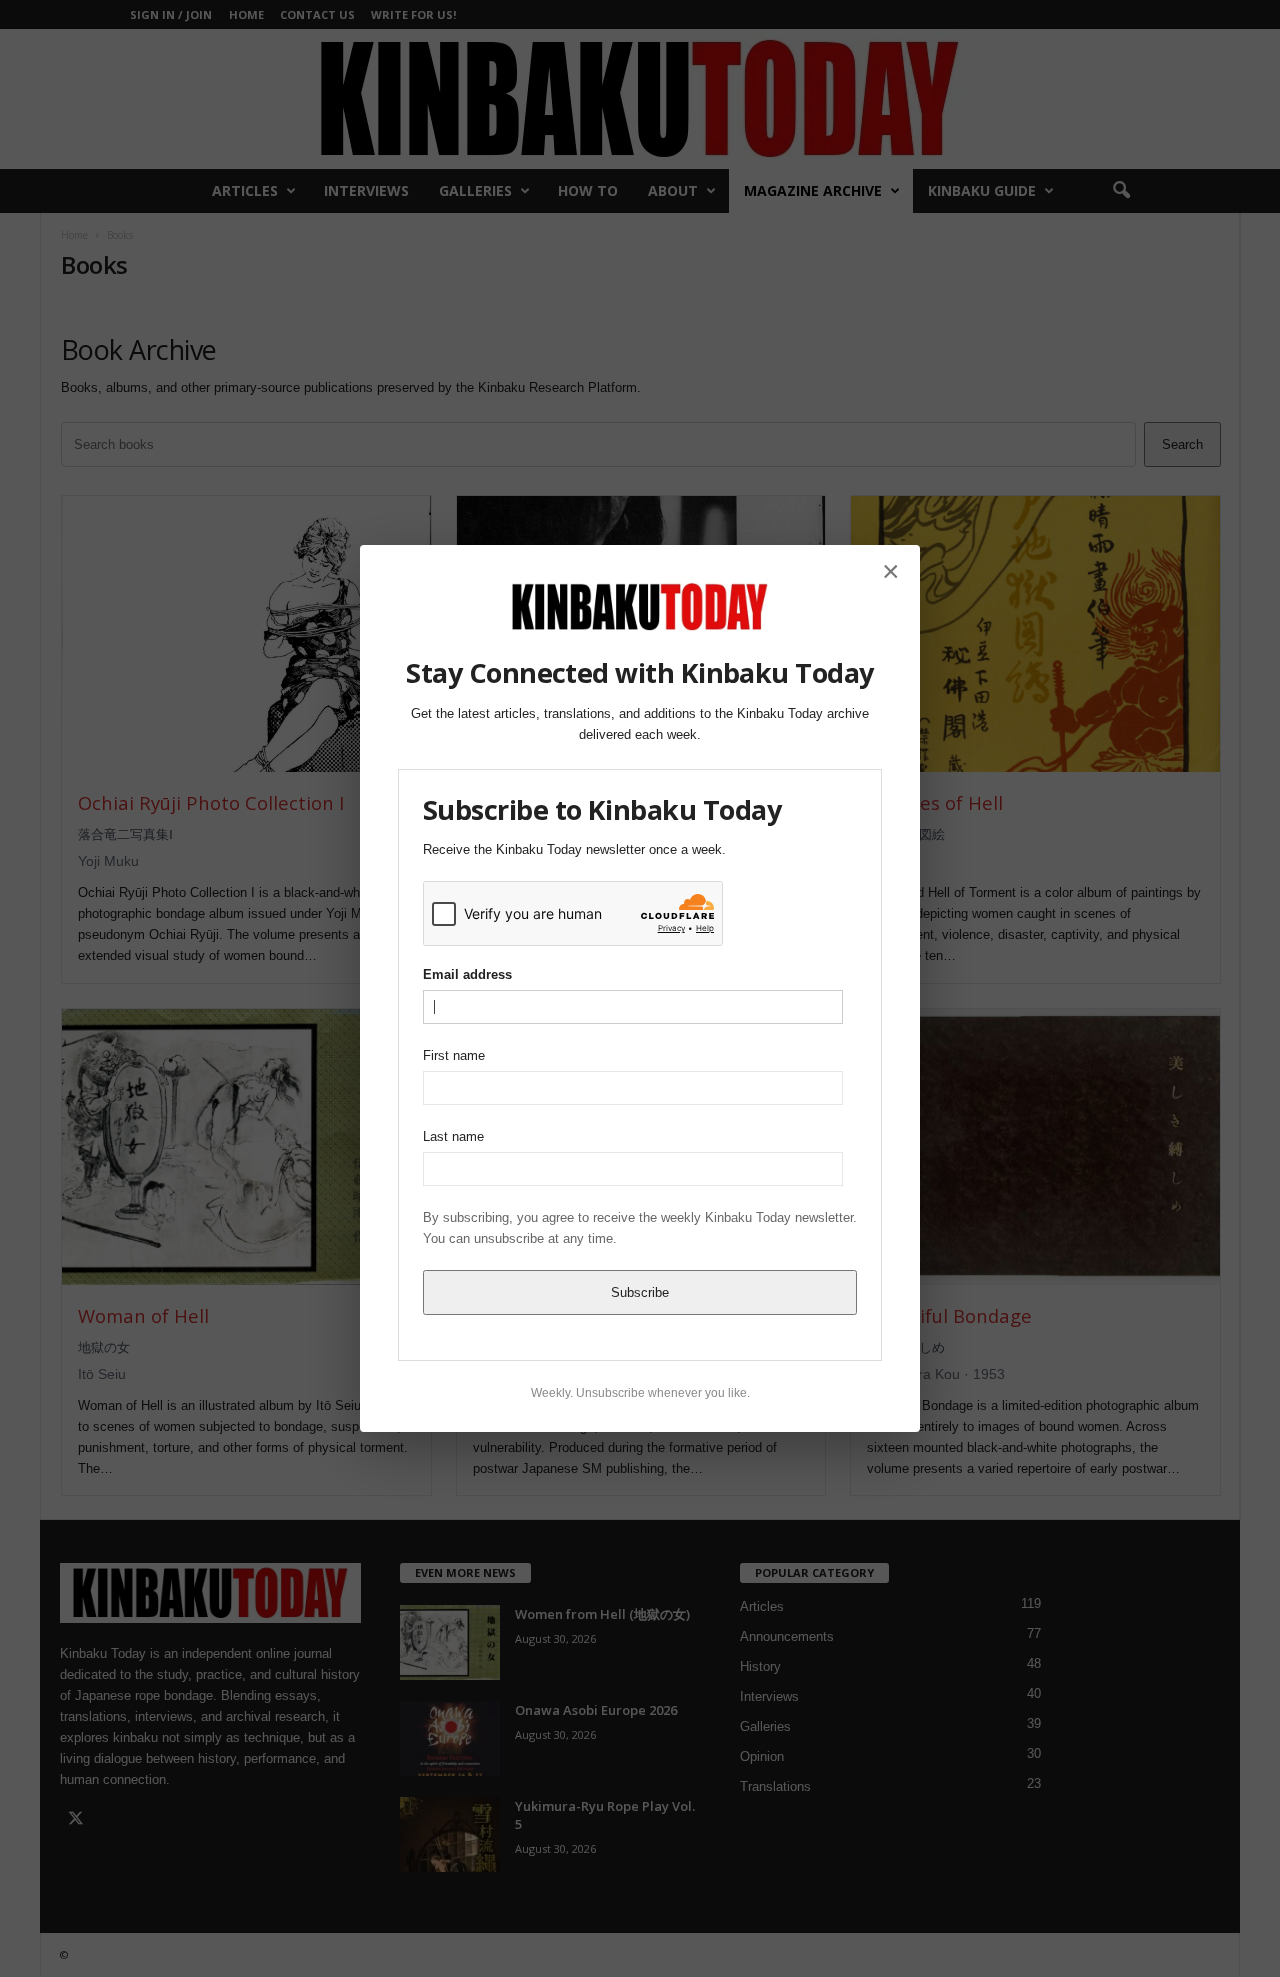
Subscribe (640, 1292)
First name (454, 1055)
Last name (453, 1136)
